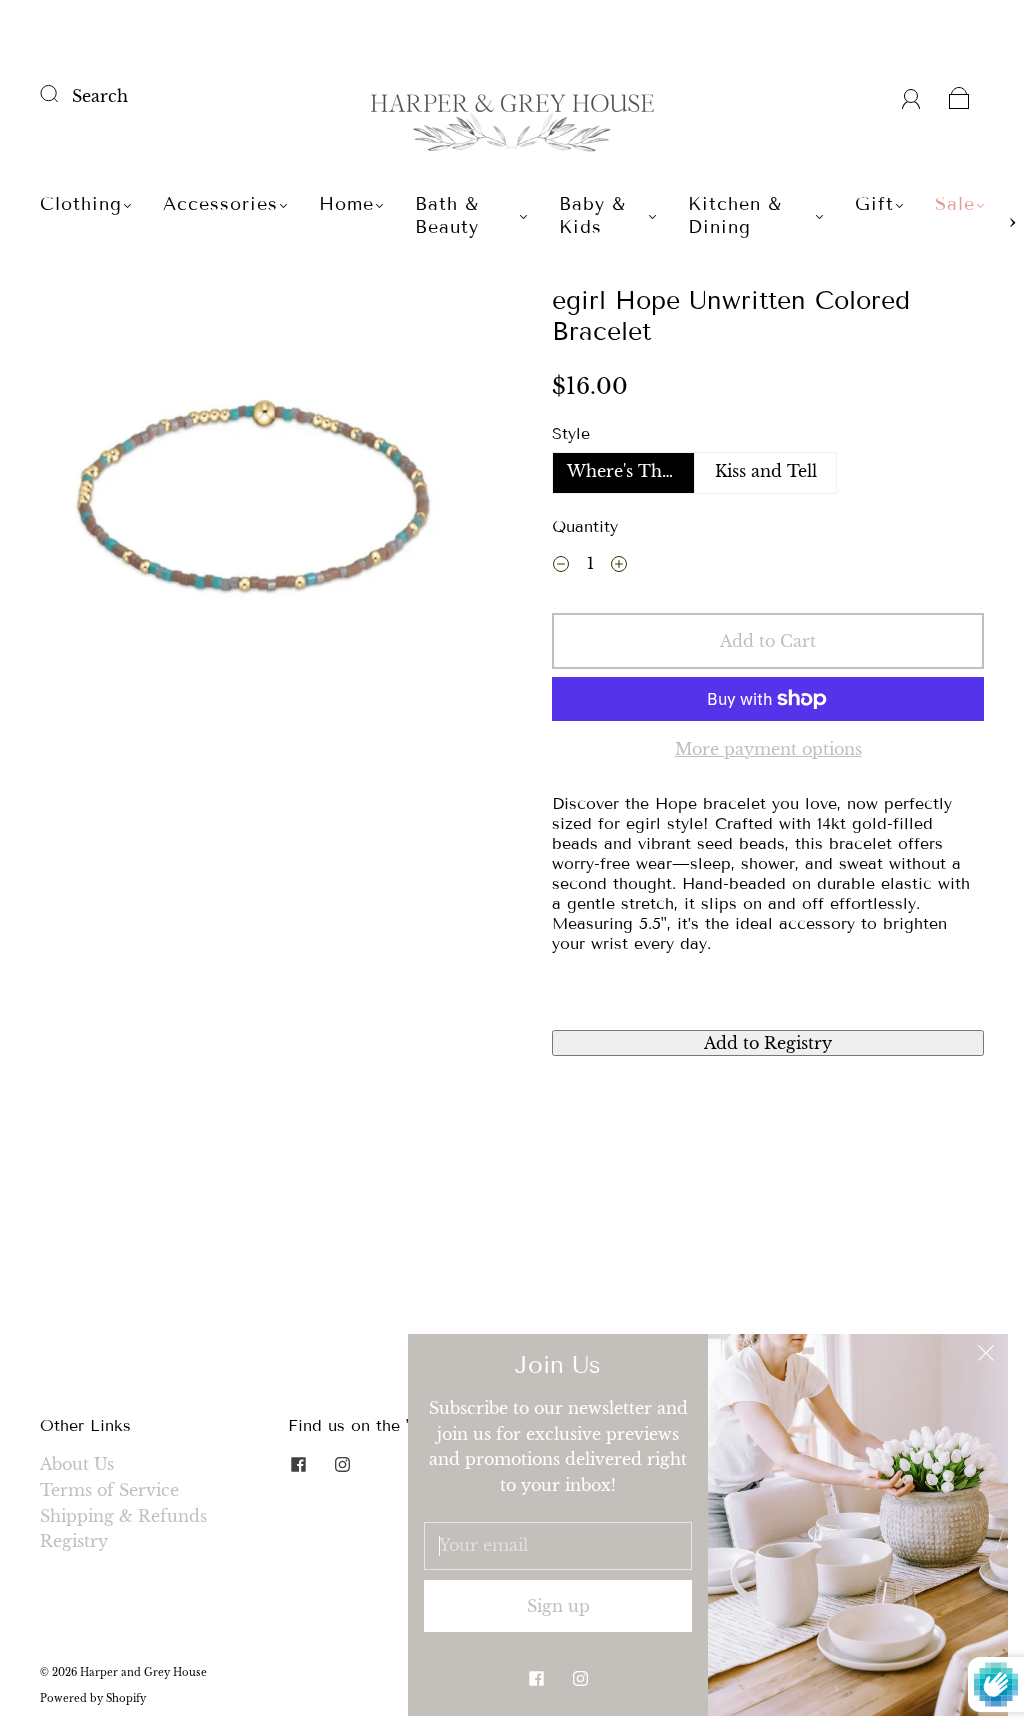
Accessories (220, 204)
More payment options (768, 749)
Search (100, 96)
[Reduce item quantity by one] (561, 567)
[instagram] (342, 1464)
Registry (74, 1541)
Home (346, 204)
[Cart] (959, 96)
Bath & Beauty (447, 215)
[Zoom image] (256, 504)
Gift (874, 204)
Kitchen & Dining (735, 215)
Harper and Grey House (143, 1672)
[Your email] (558, 1546)
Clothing (81, 204)
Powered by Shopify (93, 1698)
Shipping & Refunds (123, 1516)
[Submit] (62, 94)
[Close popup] (986, 1356)
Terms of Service (109, 1490)
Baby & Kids (592, 215)
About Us (77, 1464)
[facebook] (298, 1464)
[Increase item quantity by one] (619, 567)
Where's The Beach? (631, 471)
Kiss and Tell (766, 471)
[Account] (911, 96)
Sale (955, 204)
